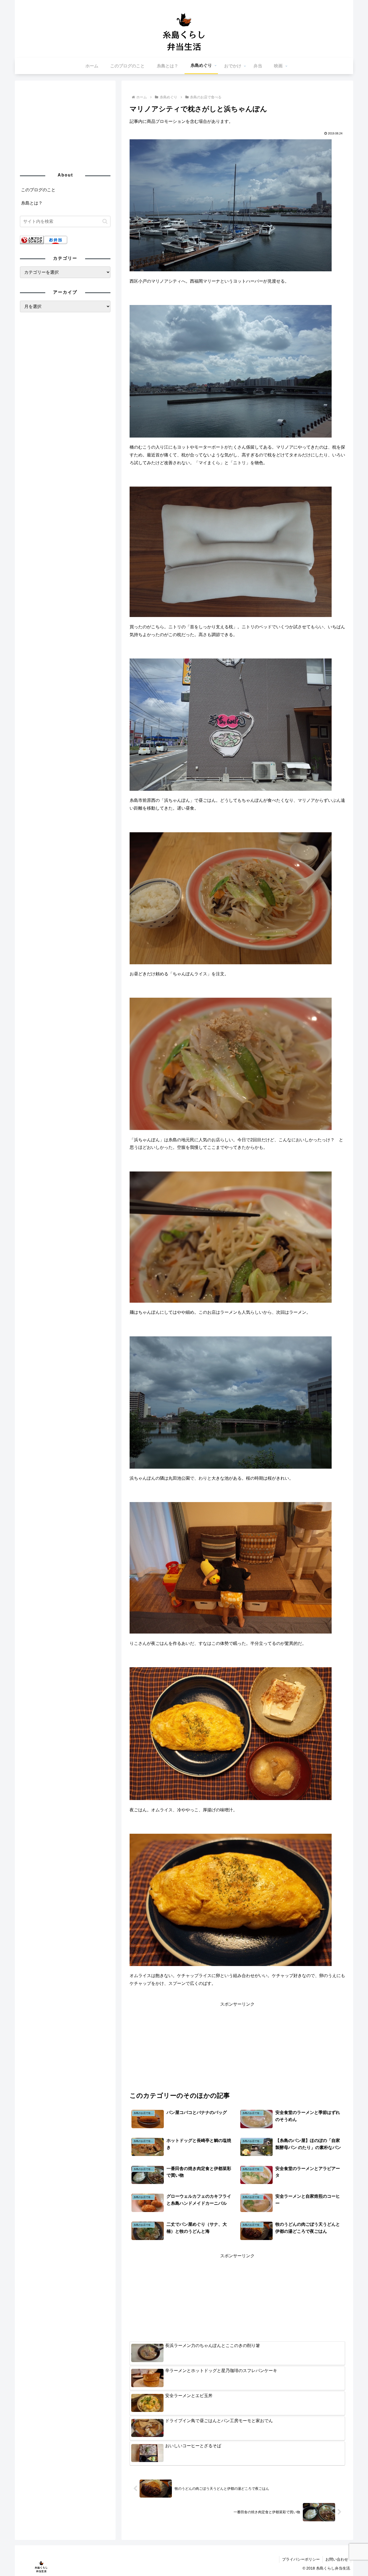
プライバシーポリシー (301, 2559)
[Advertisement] (237, 2046)
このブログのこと (38, 190)
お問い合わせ (337, 2559)
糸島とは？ (32, 203)
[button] (105, 221)
